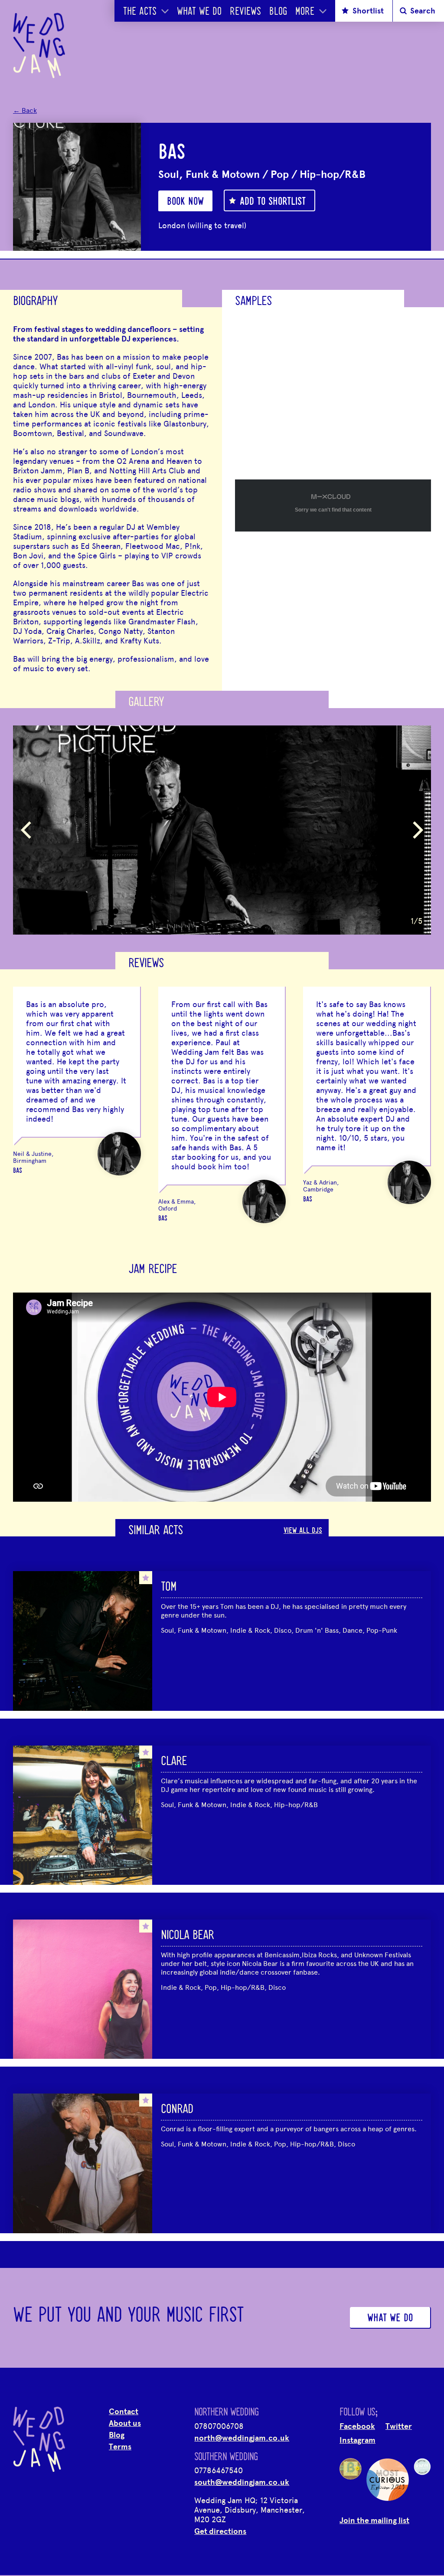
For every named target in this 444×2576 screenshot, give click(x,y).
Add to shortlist (273, 202)
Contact (124, 2412)
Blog (278, 12)
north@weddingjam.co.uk (242, 2438)
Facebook (357, 2426)
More (305, 12)
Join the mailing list (374, 2520)
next (418, 830)
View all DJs (303, 1531)
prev (26, 830)
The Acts (140, 12)
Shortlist (368, 11)
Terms (120, 2447)
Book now (185, 202)
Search (423, 11)
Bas (18, 1171)
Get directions (220, 2531)
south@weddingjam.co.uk (242, 2482)
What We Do (199, 12)
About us (125, 2423)
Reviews (245, 12)
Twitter (399, 2426)
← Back (25, 110)
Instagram (357, 2440)
